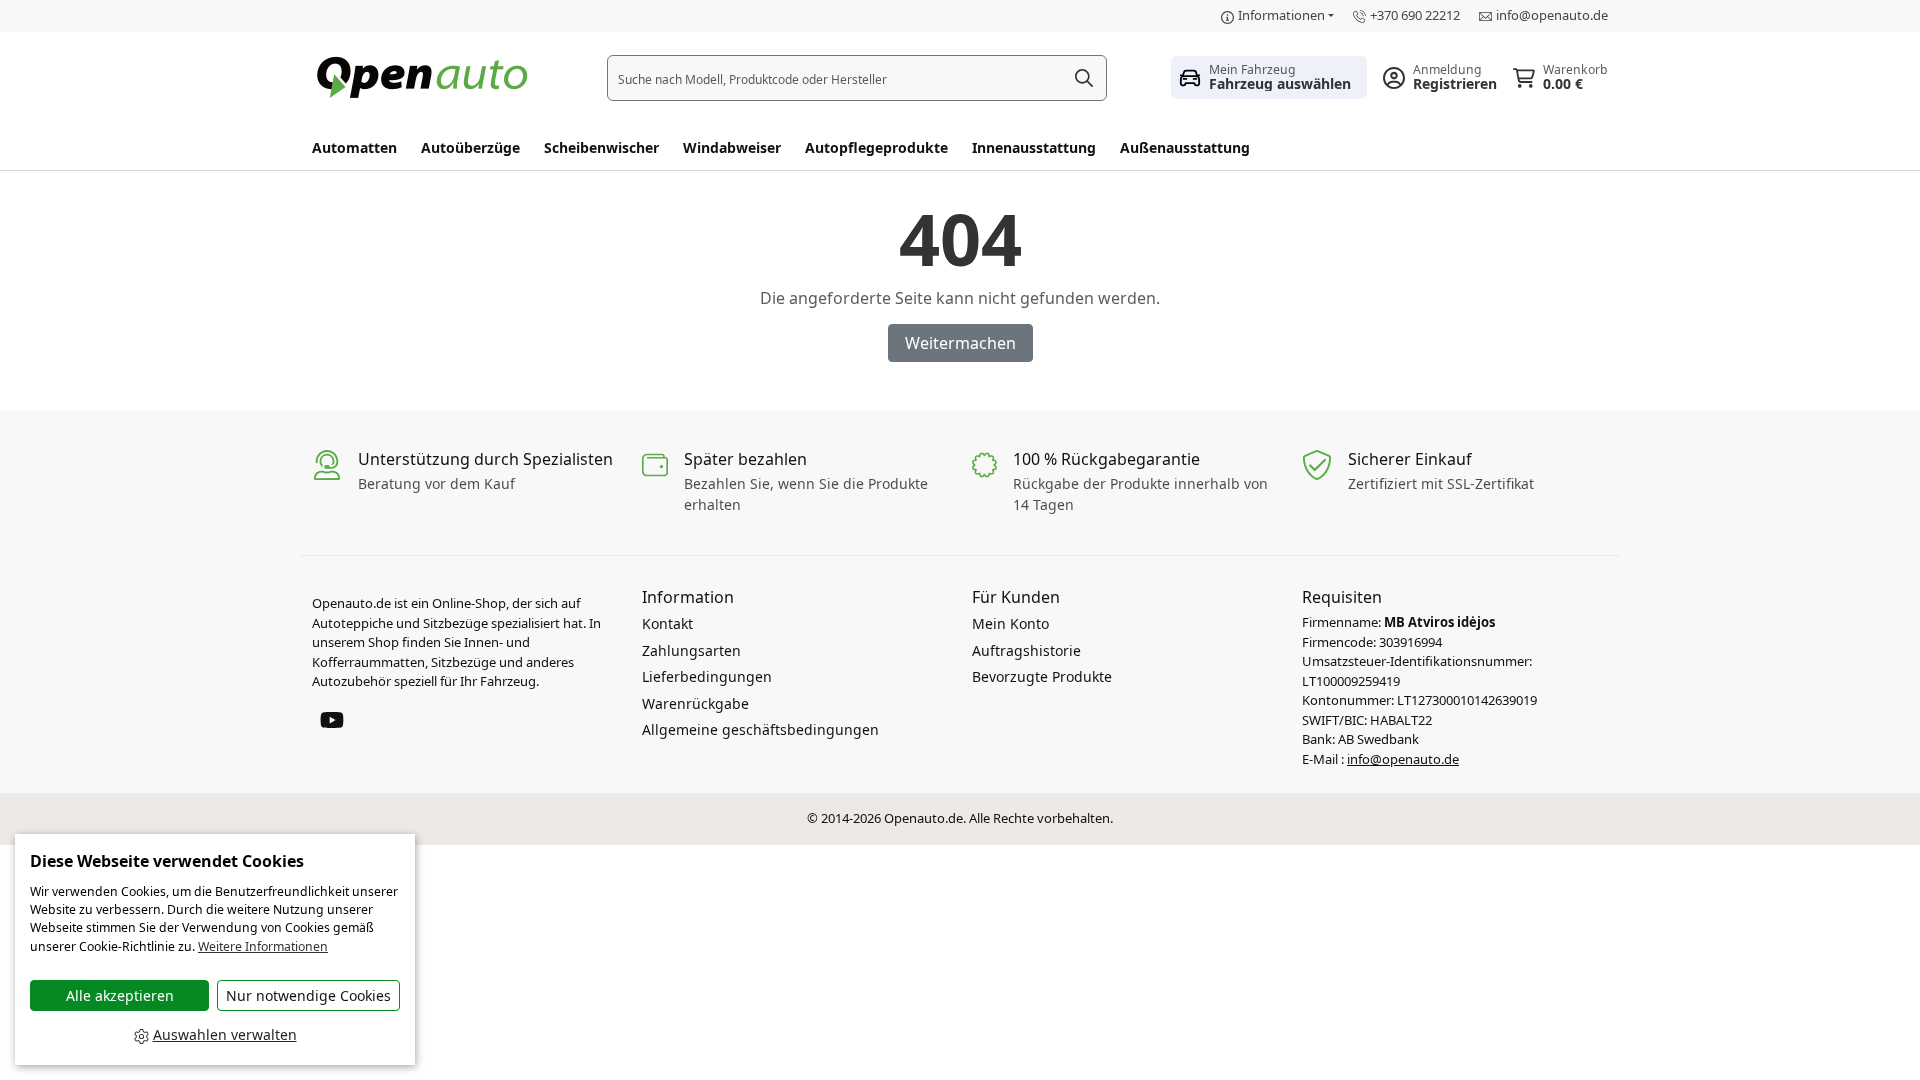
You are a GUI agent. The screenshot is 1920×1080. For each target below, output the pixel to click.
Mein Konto (1010, 623)
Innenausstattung (1034, 147)
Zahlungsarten (691, 650)
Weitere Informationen (263, 946)
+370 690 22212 (1415, 15)
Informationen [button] (1281, 15)
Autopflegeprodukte (876, 147)
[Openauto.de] (427, 75)
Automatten (354, 147)
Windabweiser (732, 147)
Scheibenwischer (601, 147)
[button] (1269, 77)
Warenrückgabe (695, 703)
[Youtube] (332, 718)
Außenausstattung (1185, 147)
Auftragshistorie (1026, 650)
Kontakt (667, 623)
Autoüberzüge (470, 147)
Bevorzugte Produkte (1042, 676)
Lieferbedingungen (707, 676)
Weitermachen (960, 343)
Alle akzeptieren (120, 995)
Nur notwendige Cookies (308, 995)
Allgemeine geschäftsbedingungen (760, 729)
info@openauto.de (1552, 15)
